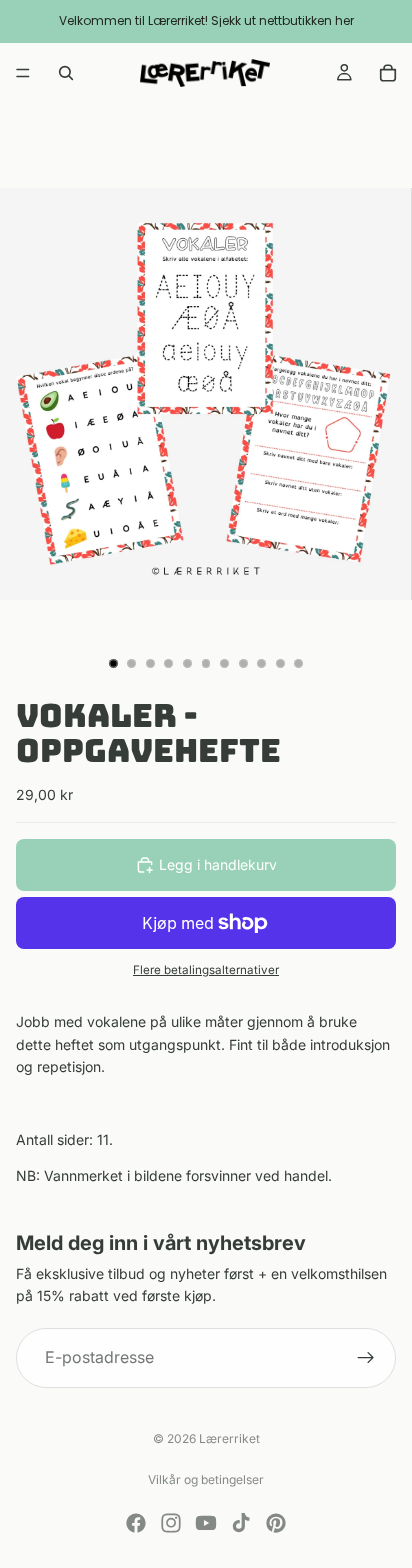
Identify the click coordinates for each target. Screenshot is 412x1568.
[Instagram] (171, 1523)
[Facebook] (136, 1523)
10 (280, 664)
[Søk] (66, 73)
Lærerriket (229, 1438)
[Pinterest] (276, 1523)
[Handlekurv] (388, 73)
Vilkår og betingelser (206, 1479)
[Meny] (23, 73)
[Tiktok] (241, 1523)
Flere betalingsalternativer (206, 970)
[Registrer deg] (366, 1358)
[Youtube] (206, 1523)
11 (299, 664)
